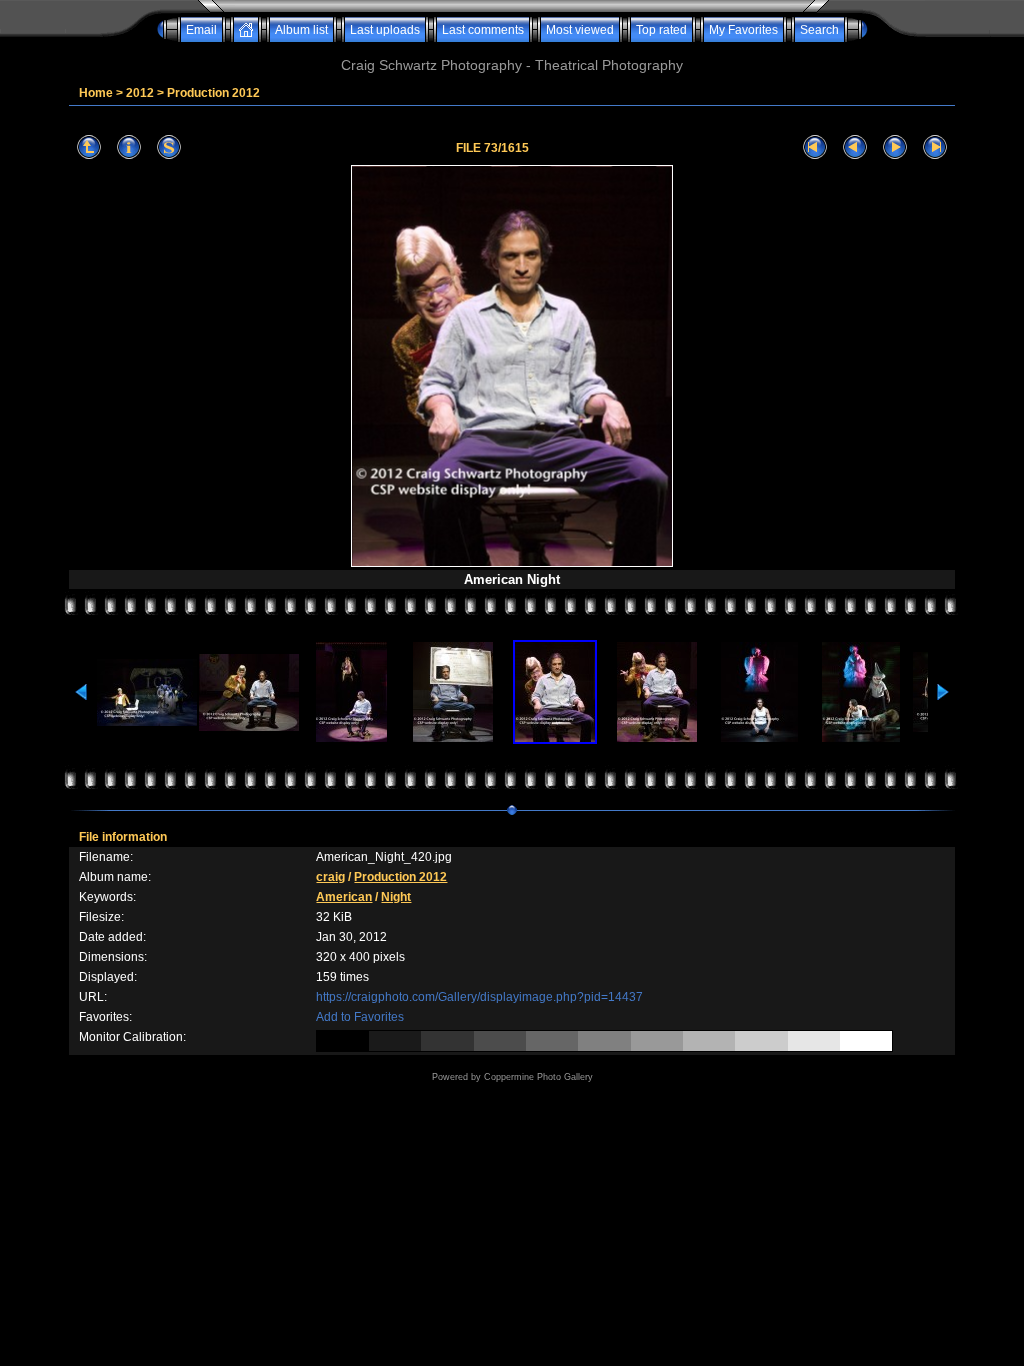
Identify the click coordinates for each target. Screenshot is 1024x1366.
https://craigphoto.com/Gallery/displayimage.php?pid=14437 (479, 997)
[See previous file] (855, 147)
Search (819, 30)
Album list (301, 30)
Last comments (483, 30)
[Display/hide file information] (129, 147)
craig (330, 877)
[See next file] (895, 147)
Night (396, 897)
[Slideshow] (169, 147)
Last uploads (385, 30)
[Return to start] (815, 147)
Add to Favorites (360, 1017)
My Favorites (743, 30)
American (344, 897)
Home (96, 93)
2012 (140, 93)
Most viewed (580, 30)
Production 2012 (213, 93)
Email (201, 30)
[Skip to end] (935, 147)
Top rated (661, 30)
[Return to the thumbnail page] (89, 147)
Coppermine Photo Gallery (538, 1077)
